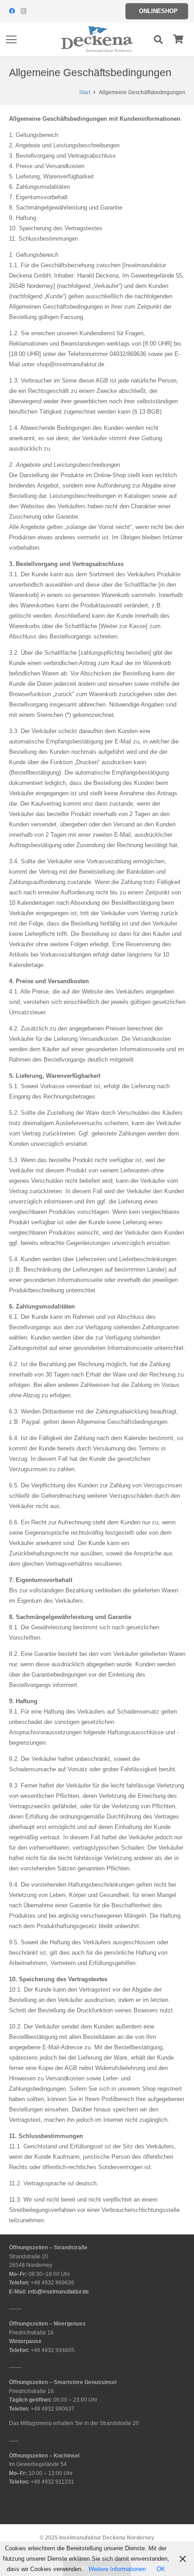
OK (161, 2569)
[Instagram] (23, 11)
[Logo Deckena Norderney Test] (97, 40)
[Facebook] (12, 11)
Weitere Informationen (117, 2569)
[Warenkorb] (178, 39)
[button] (12, 40)
